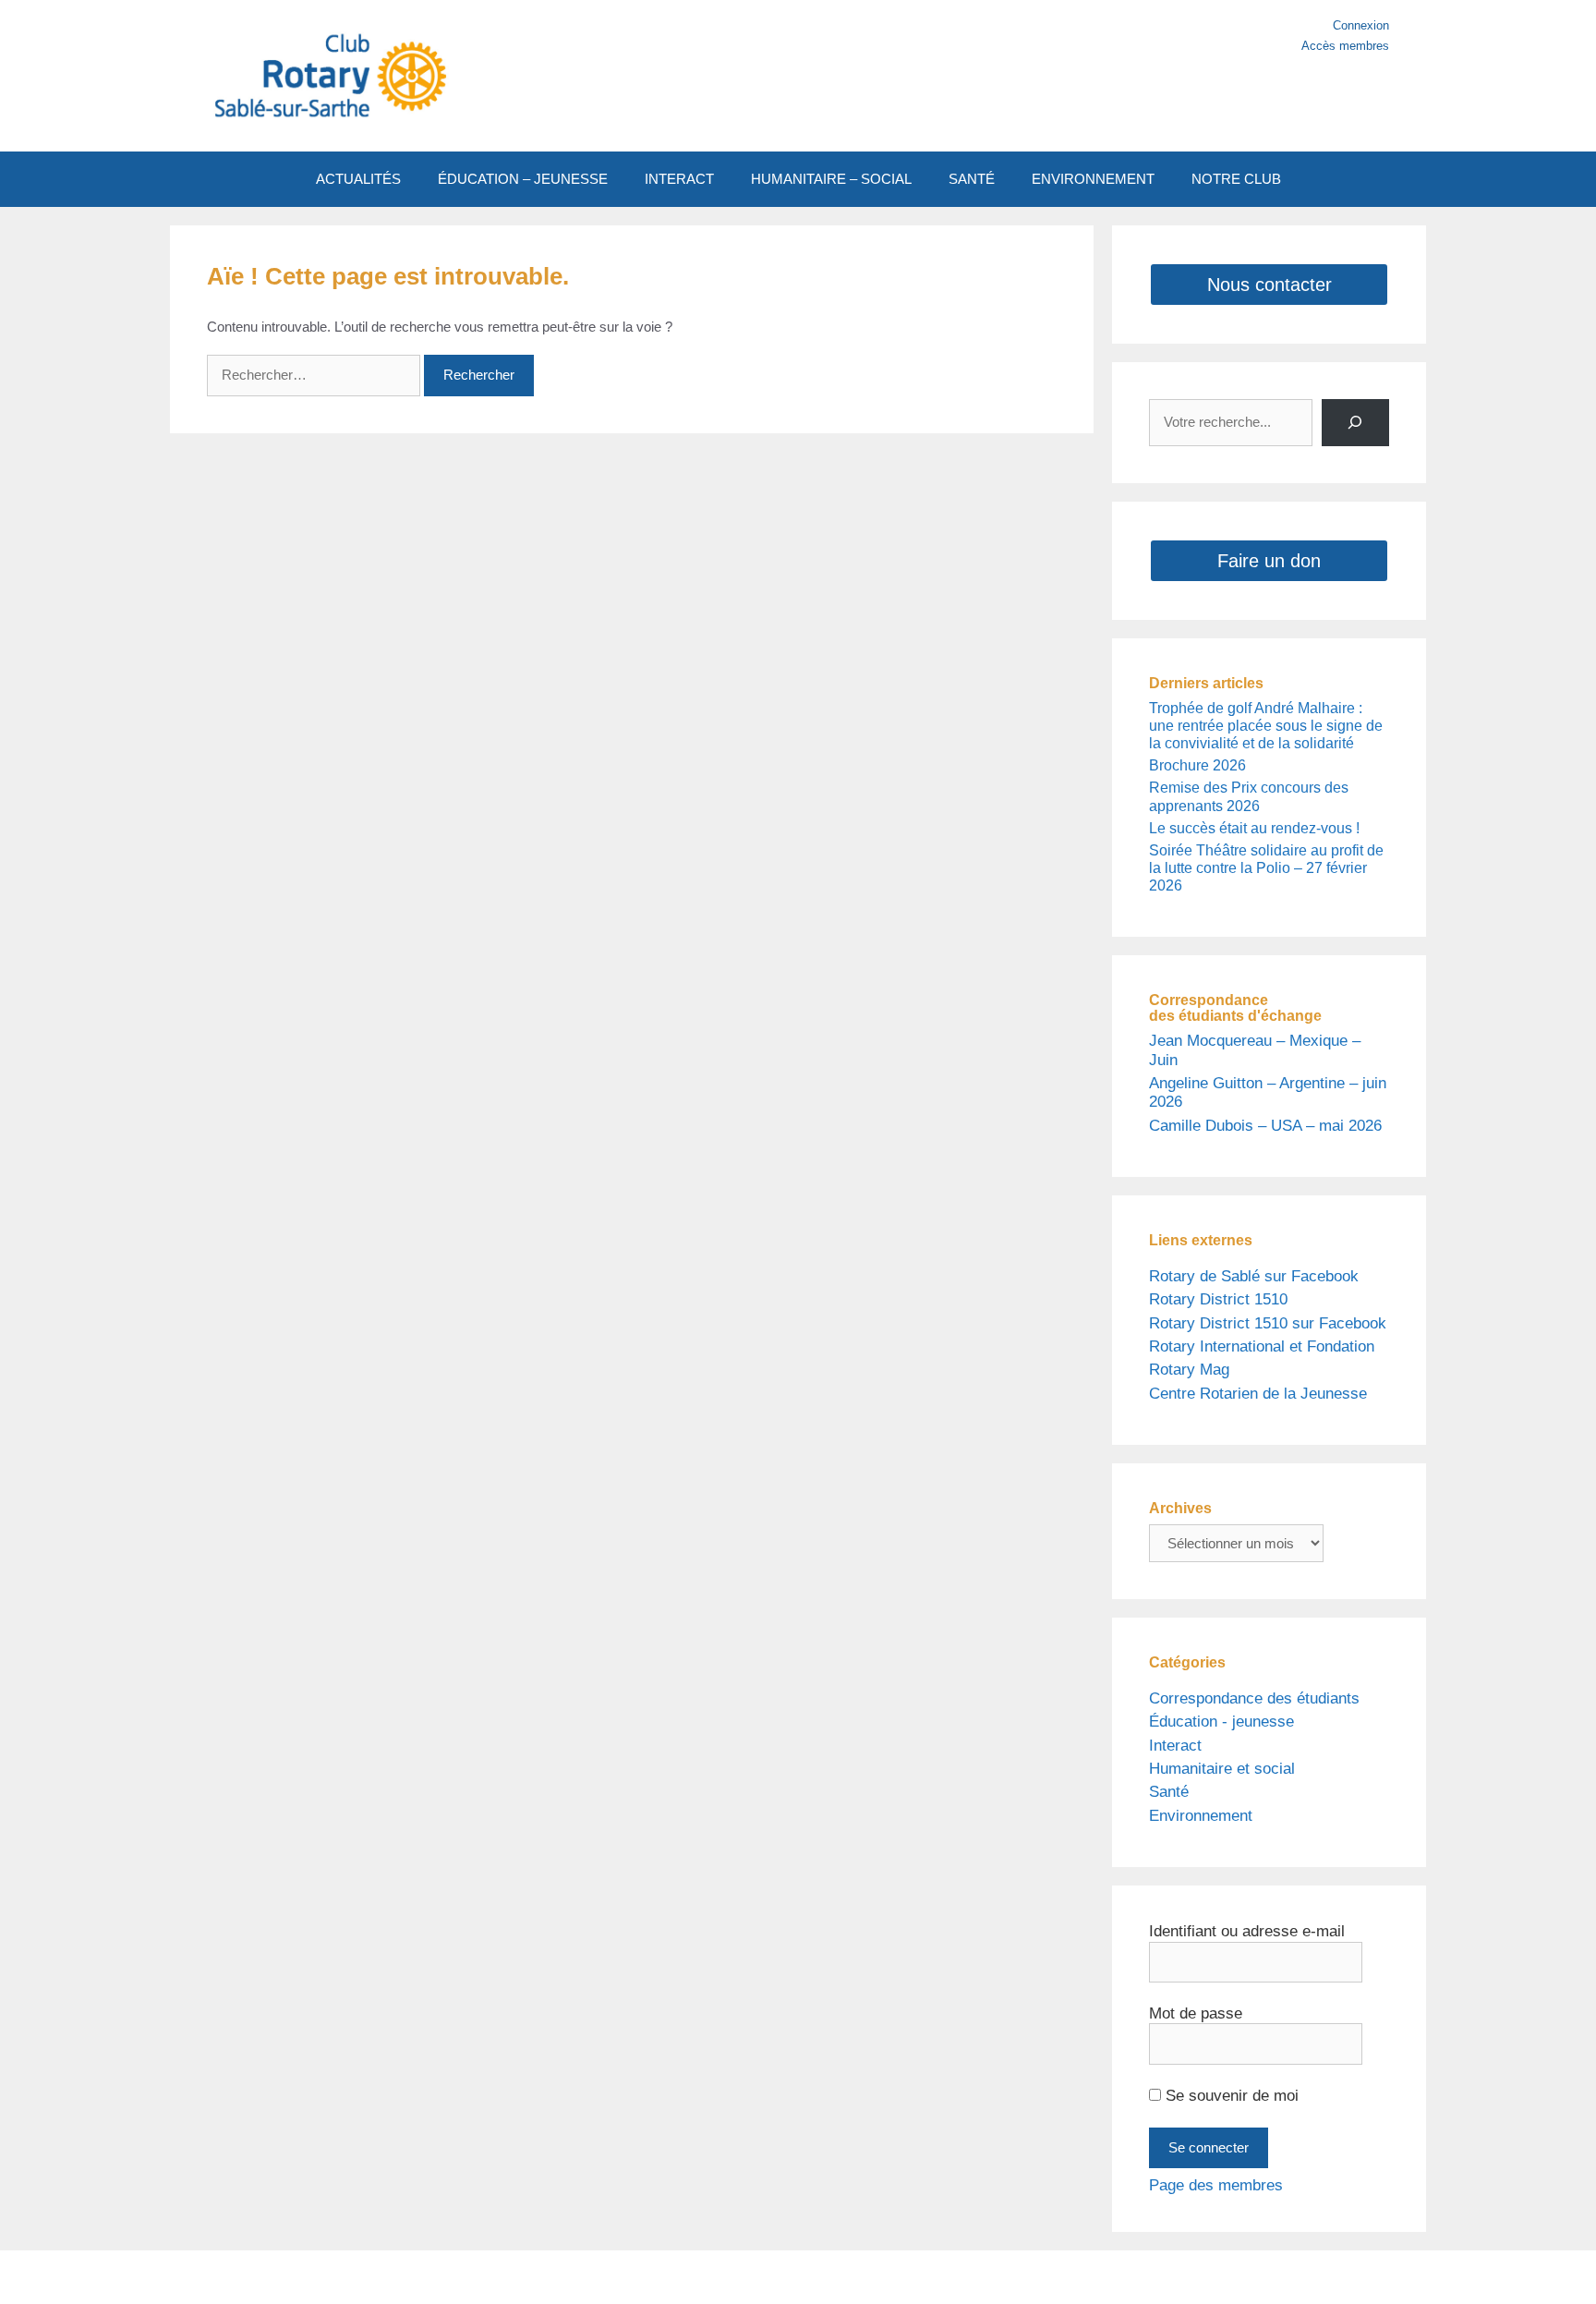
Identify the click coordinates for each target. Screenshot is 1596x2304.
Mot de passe (1196, 2013)
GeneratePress (972, 2277)
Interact (1175, 1746)
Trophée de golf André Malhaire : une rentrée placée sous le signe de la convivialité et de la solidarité (1266, 726)
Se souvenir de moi (1230, 2096)
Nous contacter (1270, 285)
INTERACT (679, 179)
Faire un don (1269, 561)
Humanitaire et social (1222, 1769)
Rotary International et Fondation (1262, 1346)
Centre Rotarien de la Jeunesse (1258, 1394)
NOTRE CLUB (1236, 179)
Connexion (1361, 25)
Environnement (1201, 1816)
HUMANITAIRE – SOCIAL (831, 179)
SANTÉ (972, 179)
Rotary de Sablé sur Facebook (1254, 1276)
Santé (1169, 1792)
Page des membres (1216, 2185)
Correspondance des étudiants (1254, 1698)
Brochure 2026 (1197, 765)
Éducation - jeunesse (1221, 1722)
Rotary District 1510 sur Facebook (1268, 1323)
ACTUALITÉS (358, 179)
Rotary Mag (1189, 1370)
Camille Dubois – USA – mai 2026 (1265, 1126)
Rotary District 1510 (1218, 1299)
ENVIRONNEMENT (1093, 179)
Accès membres (1345, 46)
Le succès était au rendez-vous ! (1254, 828)
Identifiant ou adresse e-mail (1247, 1931)
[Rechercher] (1355, 423)
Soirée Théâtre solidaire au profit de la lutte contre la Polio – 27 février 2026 (1266, 868)
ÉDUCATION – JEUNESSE (523, 179)
